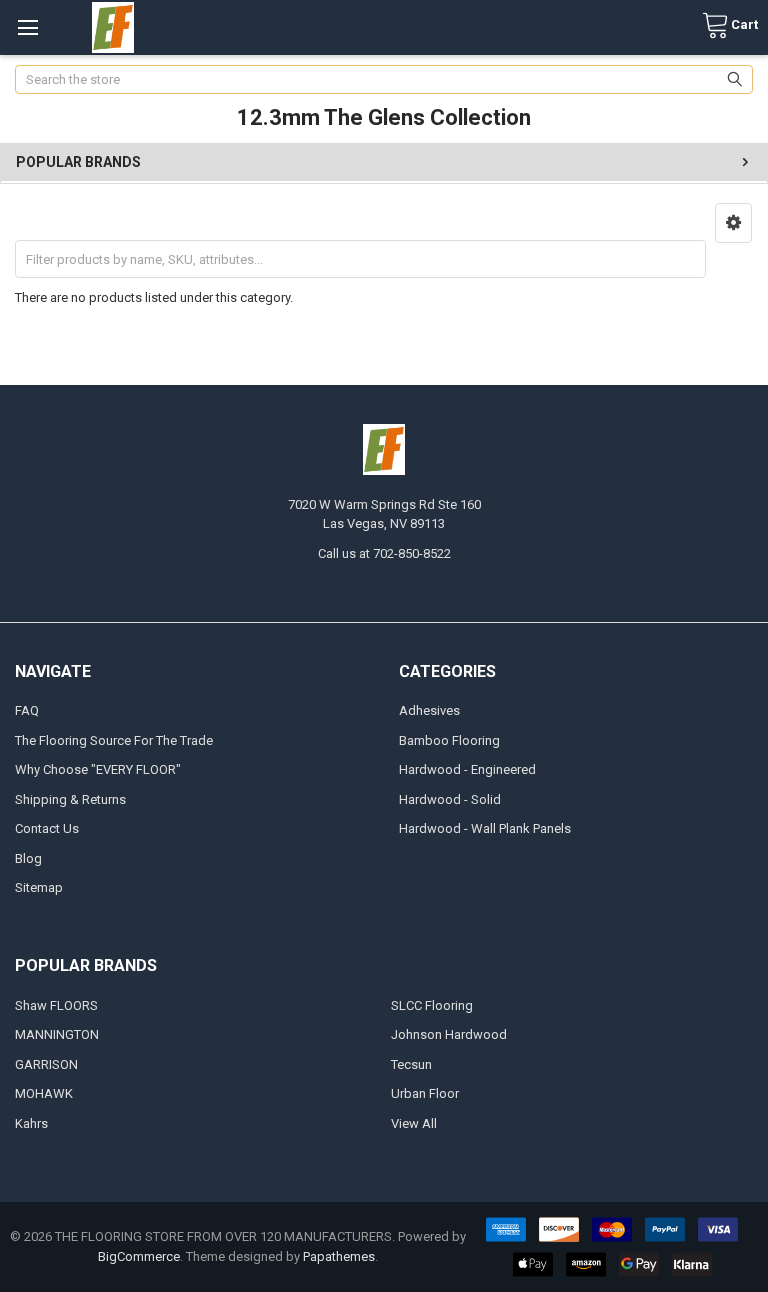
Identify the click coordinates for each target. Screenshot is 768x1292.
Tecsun (411, 1064)
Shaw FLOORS (56, 1005)
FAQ (27, 710)
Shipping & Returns (70, 799)
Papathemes (339, 1256)
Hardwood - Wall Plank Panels (485, 828)
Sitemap (39, 887)
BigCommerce (139, 1256)
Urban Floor (425, 1093)
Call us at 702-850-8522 (384, 553)
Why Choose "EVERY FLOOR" (98, 769)
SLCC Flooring (432, 1005)
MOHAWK (44, 1093)
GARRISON (46, 1064)
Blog (28, 858)
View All (414, 1123)
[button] (733, 223)
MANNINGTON (57, 1034)
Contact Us (47, 828)
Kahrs (31, 1123)
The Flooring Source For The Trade (114, 740)
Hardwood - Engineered (467, 769)
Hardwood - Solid (450, 799)
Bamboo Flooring (449, 740)
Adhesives (429, 710)
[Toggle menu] (27, 27)
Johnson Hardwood (449, 1034)
